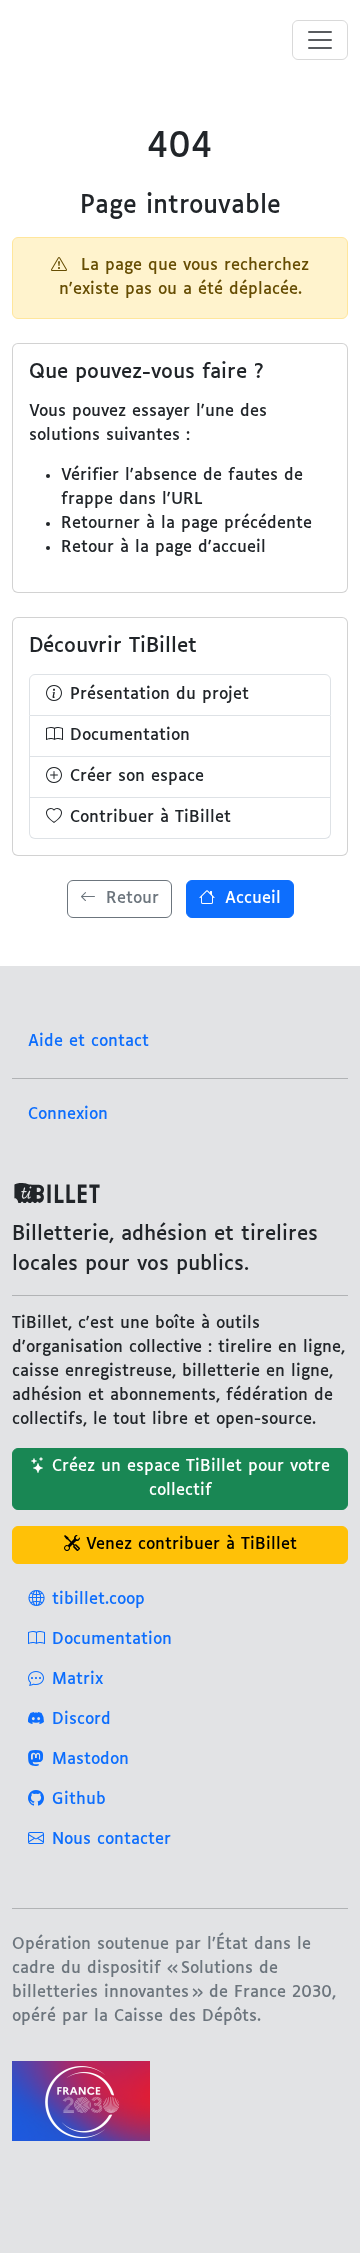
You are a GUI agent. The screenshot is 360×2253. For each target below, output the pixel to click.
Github (79, 1799)
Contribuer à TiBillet (150, 817)
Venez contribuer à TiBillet (191, 1544)
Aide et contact (88, 1041)
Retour (129, 898)
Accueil (250, 898)
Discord (81, 1719)
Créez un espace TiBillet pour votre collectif (191, 1478)
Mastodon (90, 1759)
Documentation (130, 735)
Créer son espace (137, 776)
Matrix (77, 1679)
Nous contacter (111, 1839)
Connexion (68, 1114)
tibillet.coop (98, 1599)
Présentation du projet (159, 694)
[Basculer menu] (320, 40)
